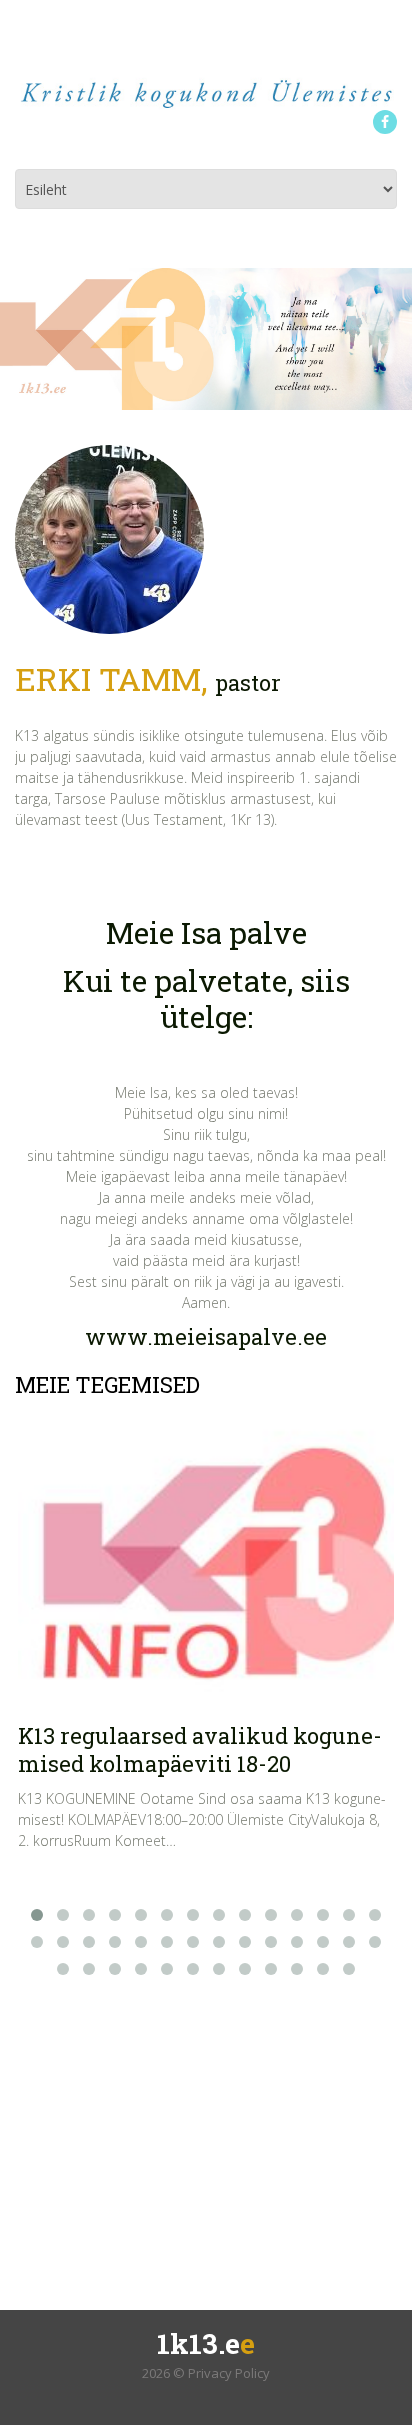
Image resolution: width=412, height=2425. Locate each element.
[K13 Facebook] (385, 122)
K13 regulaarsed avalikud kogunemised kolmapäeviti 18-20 (200, 1749)
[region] (206, 339)
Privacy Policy (229, 2373)
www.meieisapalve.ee (206, 1336)
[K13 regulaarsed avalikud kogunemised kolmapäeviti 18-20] (206, 1558)
